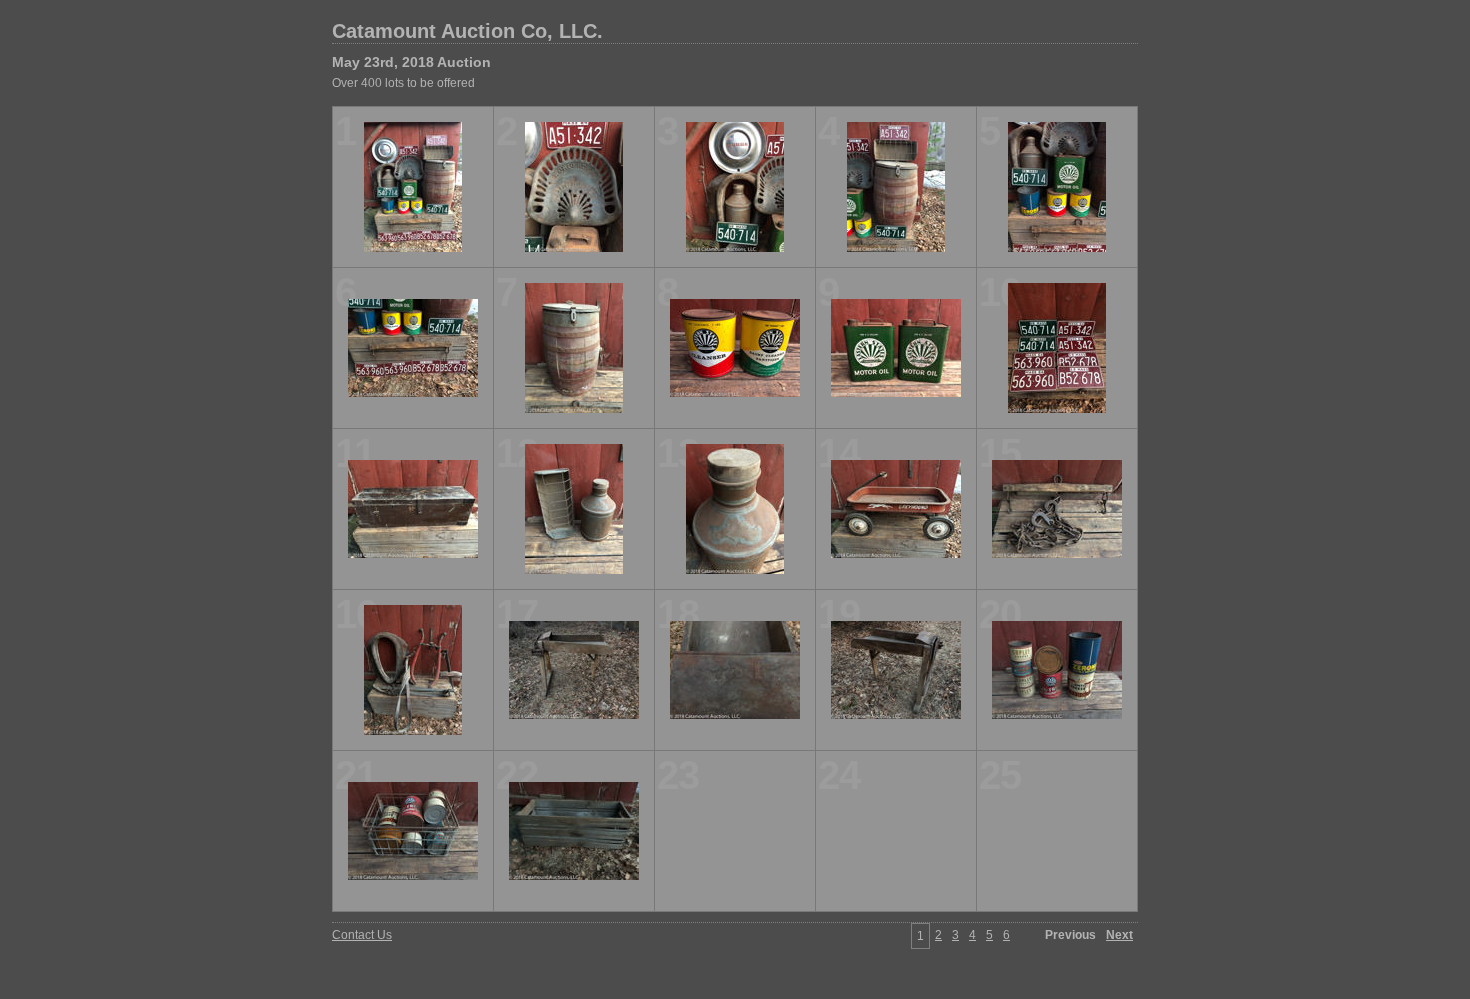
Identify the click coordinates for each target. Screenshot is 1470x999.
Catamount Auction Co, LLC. (467, 31)
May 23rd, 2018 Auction (411, 62)
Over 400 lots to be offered (403, 83)
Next (1119, 935)
